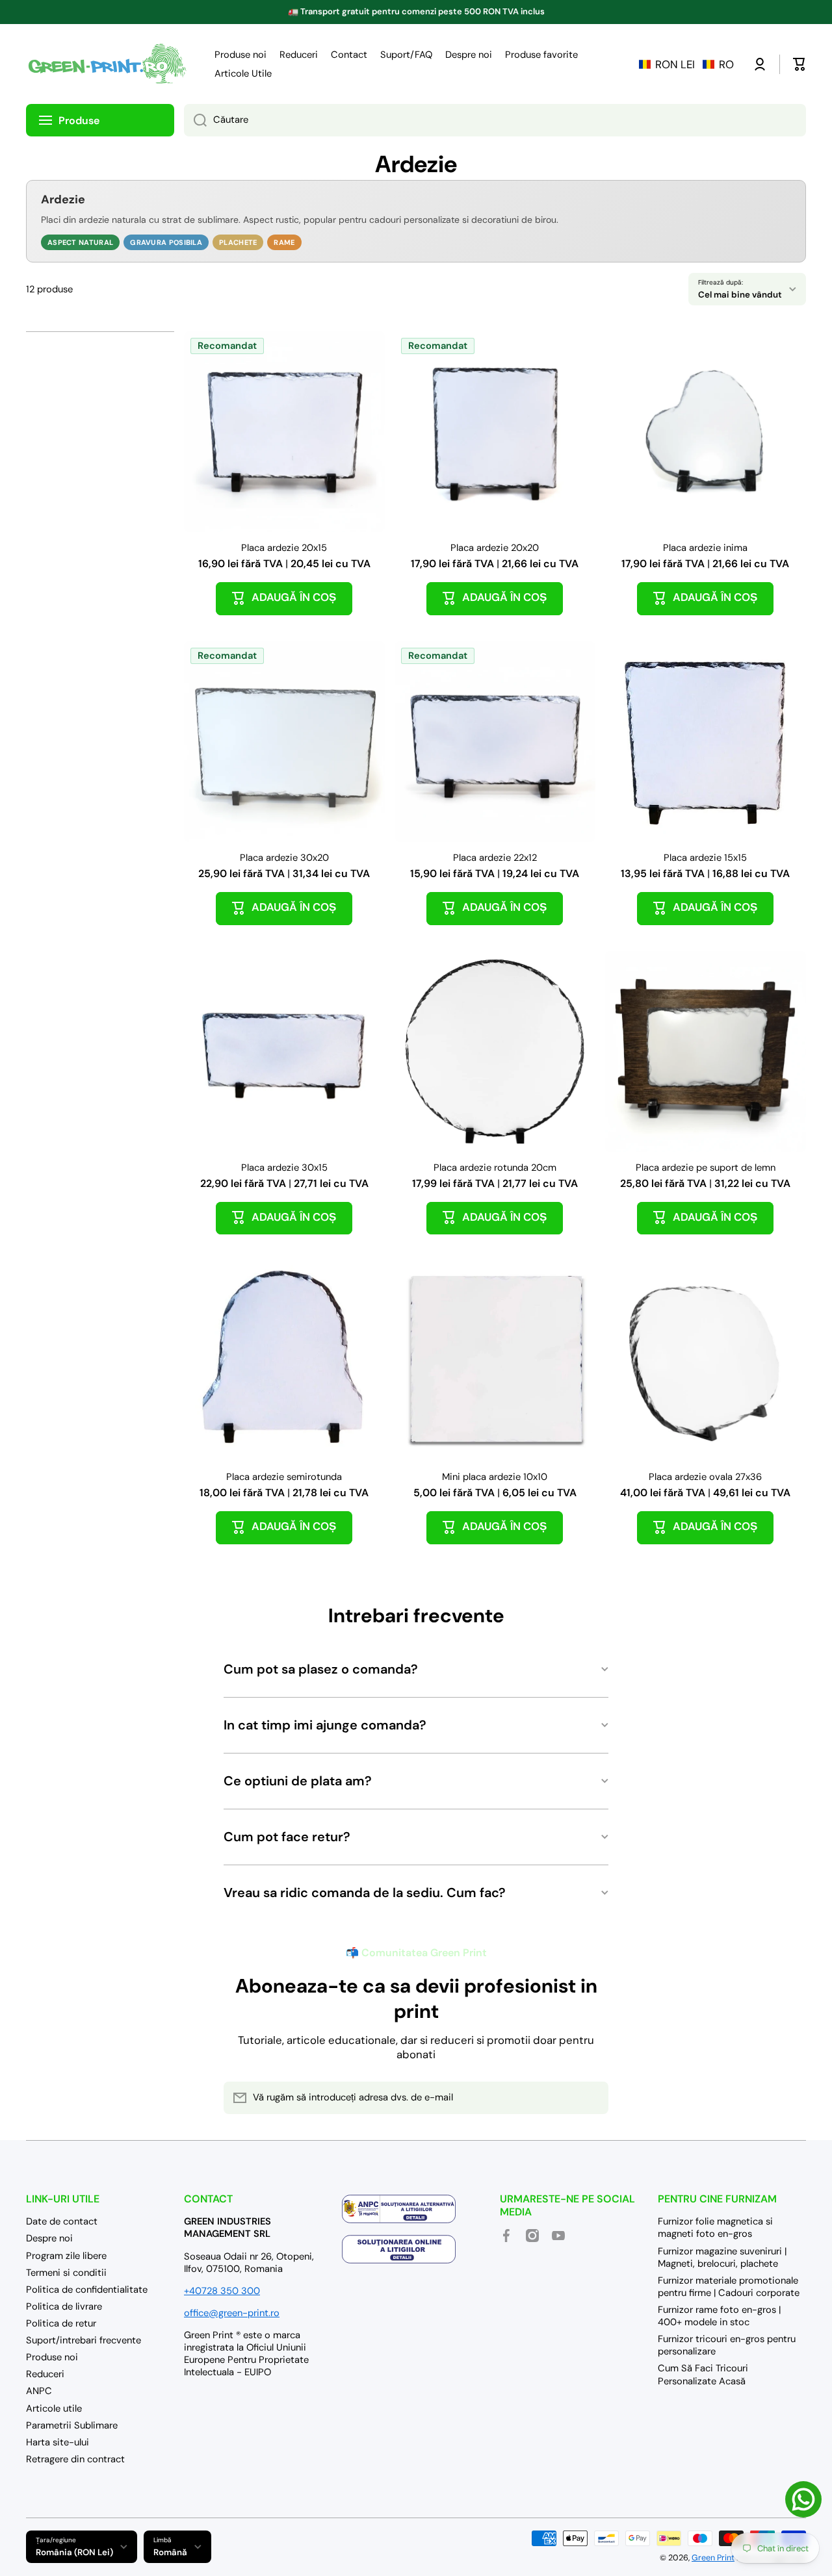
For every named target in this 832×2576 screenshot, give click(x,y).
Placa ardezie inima (705, 548)
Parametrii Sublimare (72, 2425)
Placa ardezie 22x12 (495, 858)
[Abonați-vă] (592, 2098)
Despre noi (49, 2238)
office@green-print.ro (232, 2313)
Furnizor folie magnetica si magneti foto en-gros (715, 2227)
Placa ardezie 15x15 (705, 858)
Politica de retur (61, 2323)
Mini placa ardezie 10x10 (495, 1477)
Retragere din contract (75, 2459)
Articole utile (54, 2408)
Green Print (713, 2558)
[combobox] (495, 120)
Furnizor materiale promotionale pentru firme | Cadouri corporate (729, 2287)
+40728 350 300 (222, 2291)
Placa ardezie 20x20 (495, 548)
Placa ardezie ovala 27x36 (705, 1477)
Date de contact (62, 2221)
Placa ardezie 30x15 (284, 1168)
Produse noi (52, 2357)
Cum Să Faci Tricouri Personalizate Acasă (703, 2374)
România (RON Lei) (74, 2552)
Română (170, 2552)
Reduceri (45, 2374)
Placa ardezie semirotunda (284, 1477)
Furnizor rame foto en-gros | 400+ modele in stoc (719, 2316)
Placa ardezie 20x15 (284, 548)
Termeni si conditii (66, 2273)
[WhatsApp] (803, 2499)
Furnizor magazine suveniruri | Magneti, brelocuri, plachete (722, 2257)
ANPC (39, 2391)
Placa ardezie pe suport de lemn (706, 1168)
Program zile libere (66, 2256)
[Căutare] (195, 120)
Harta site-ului (58, 2442)
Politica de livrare (64, 2306)
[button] (686, 64)
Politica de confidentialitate (87, 2289)
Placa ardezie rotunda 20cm (495, 1168)
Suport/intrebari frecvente (84, 2340)
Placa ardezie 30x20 (284, 858)
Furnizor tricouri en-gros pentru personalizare (727, 2345)
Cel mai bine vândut (740, 295)
